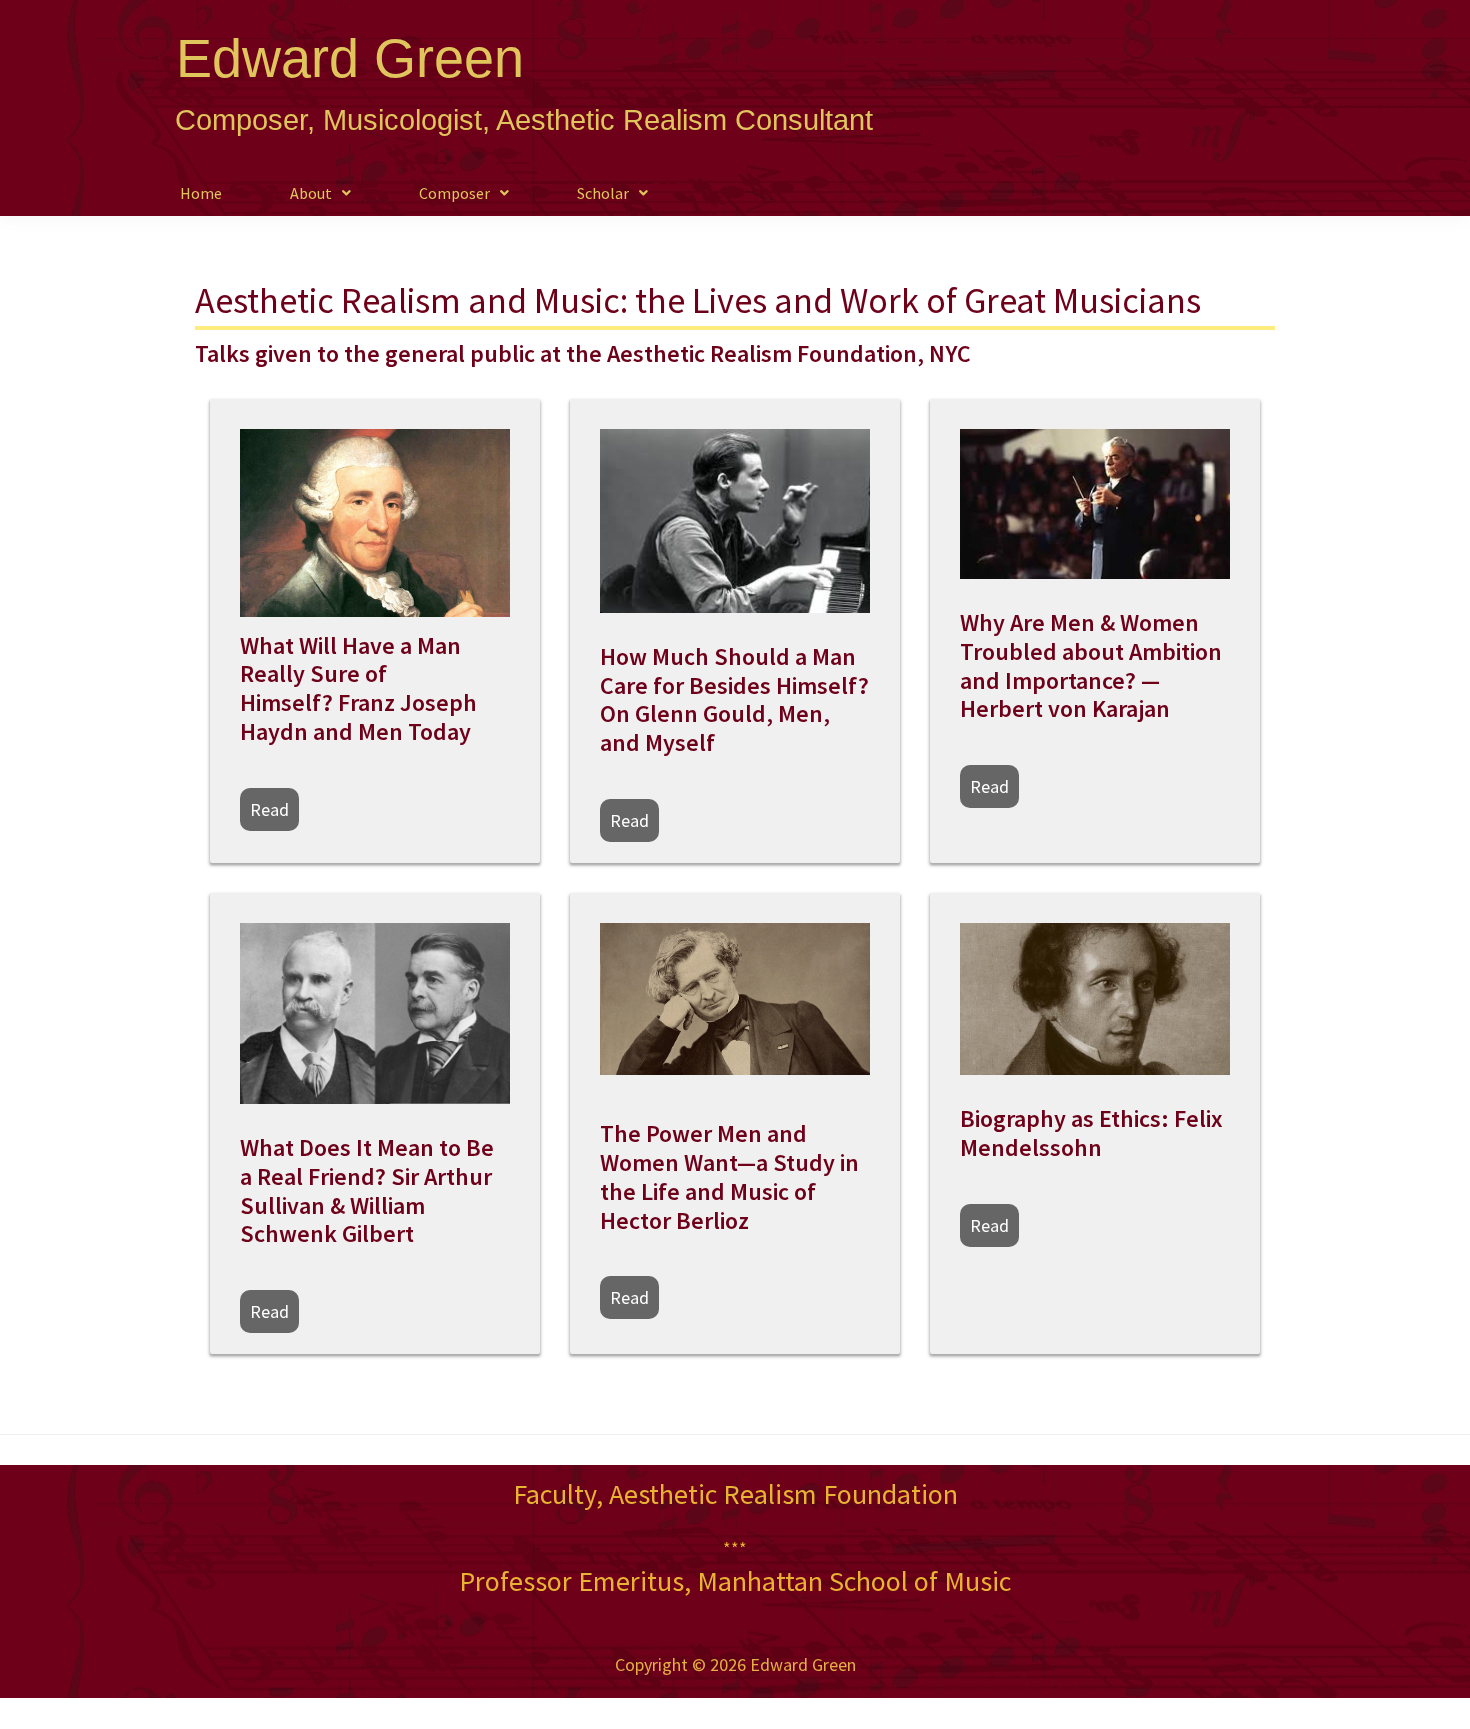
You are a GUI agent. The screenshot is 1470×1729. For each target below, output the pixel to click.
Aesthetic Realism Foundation (783, 1494)
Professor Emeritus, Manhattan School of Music (735, 1581)
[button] (320, 193)
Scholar (603, 193)
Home (201, 193)
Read (269, 809)
